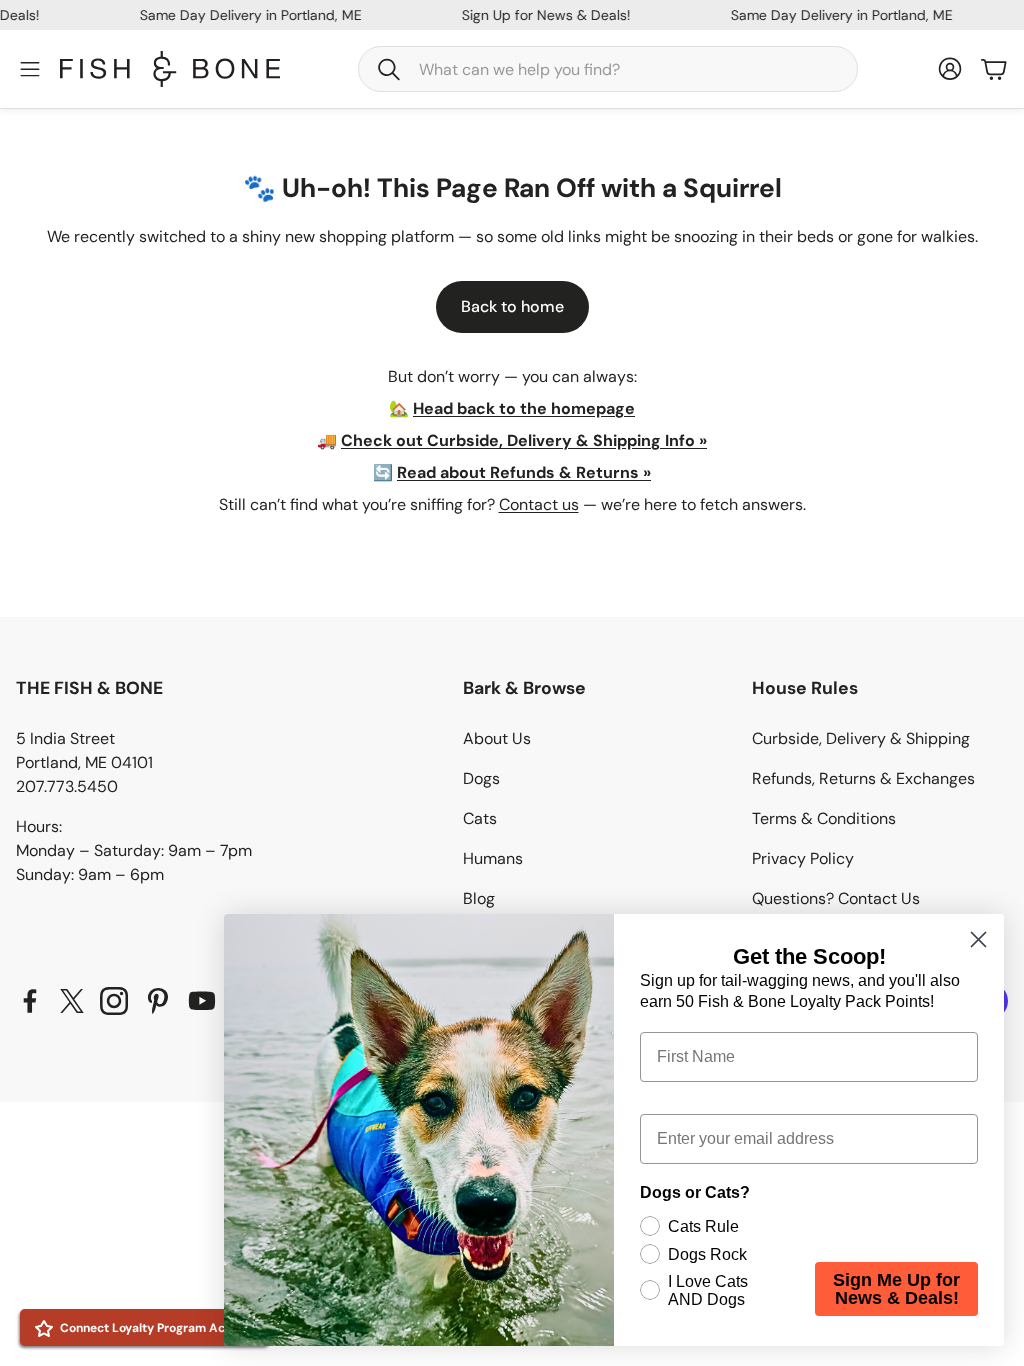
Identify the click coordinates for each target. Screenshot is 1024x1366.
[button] (608, 69)
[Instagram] (114, 1001)
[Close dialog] (978, 939)
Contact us (539, 504)
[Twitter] (72, 1001)
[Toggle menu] (30, 69)
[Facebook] (30, 1001)
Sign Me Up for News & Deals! (896, 1289)
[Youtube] (202, 1001)
